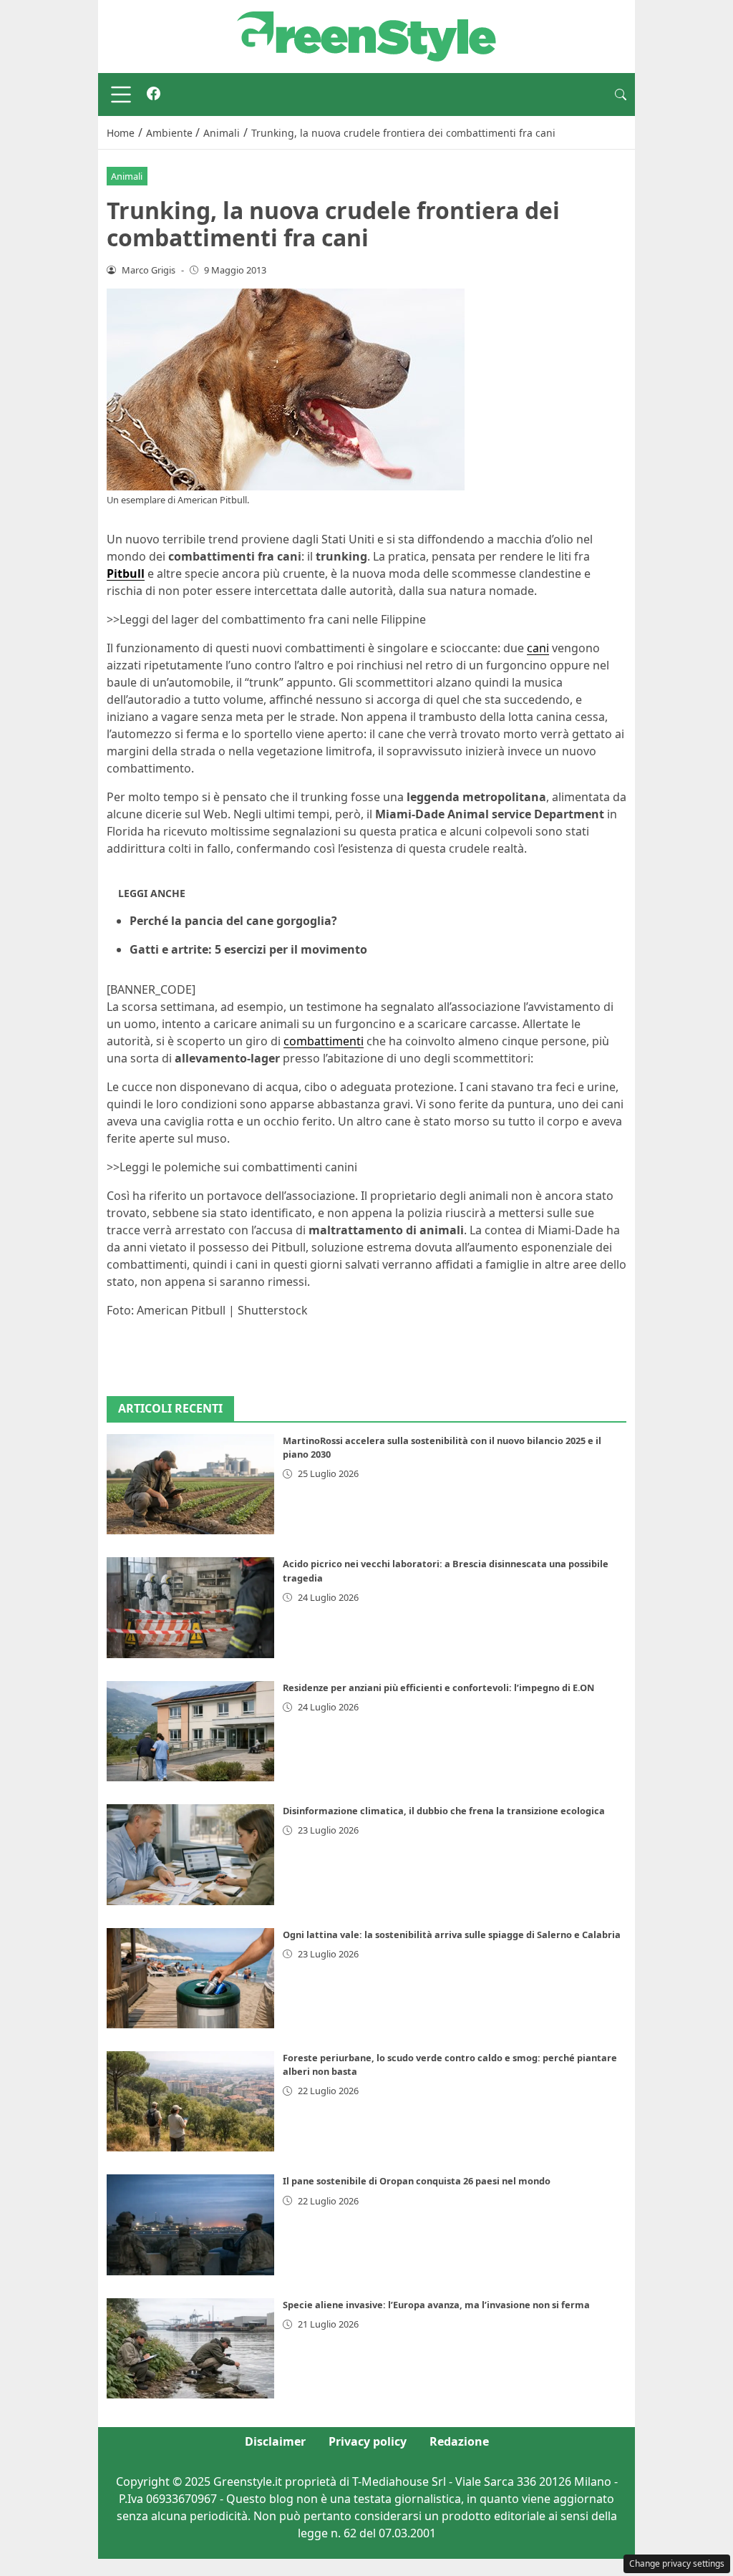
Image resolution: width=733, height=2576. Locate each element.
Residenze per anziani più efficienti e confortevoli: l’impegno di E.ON (438, 1688)
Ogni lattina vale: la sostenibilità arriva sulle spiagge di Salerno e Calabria (452, 1935)
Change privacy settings (677, 2563)
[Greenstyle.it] (366, 35)
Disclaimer (275, 2441)
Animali (127, 176)
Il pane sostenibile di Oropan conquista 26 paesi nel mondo (417, 2181)
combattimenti (324, 1041)
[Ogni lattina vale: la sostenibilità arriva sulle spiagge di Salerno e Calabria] (190, 1978)
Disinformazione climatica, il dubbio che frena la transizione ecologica (444, 1811)
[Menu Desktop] (121, 95)
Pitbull (126, 573)
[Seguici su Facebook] (154, 95)
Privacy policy (368, 2441)
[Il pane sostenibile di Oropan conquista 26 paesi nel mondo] (190, 2224)
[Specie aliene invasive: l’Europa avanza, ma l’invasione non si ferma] (190, 2348)
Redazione (459, 2441)
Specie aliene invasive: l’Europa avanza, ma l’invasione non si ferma (436, 2305)
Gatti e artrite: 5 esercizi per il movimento (248, 949)
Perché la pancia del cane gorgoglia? (233, 921)
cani (538, 648)
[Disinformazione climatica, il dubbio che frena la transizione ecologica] (190, 1854)
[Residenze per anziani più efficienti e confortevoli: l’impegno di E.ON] (190, 1731)
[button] (621, 95)
